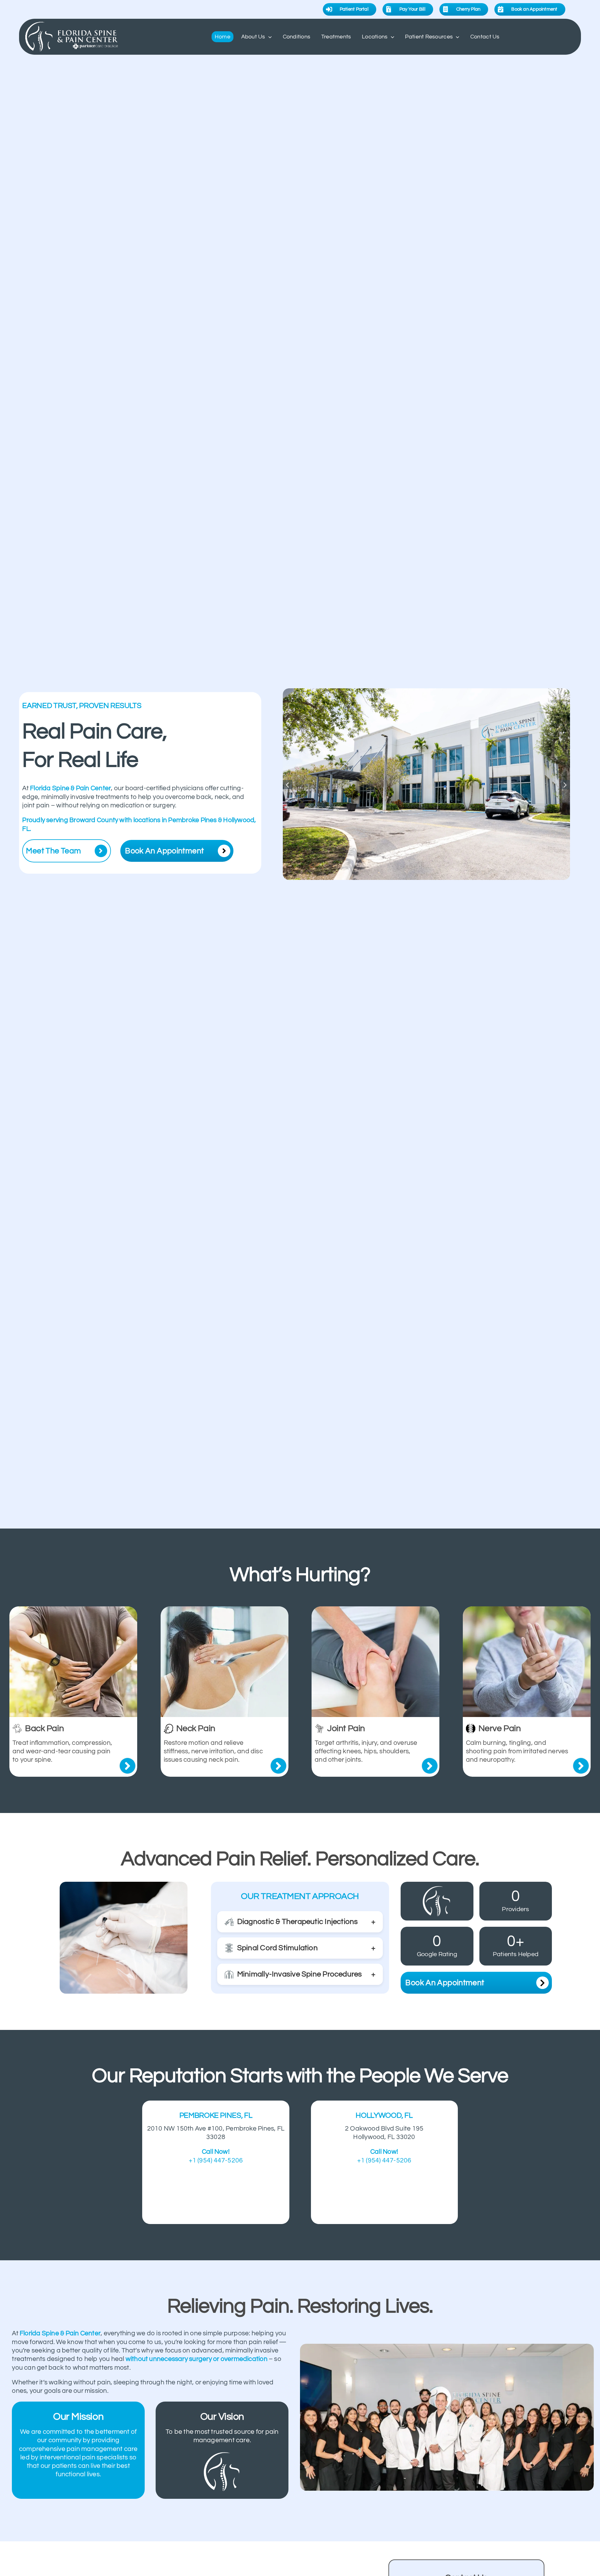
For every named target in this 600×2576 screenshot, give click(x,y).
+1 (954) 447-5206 (216, 2160)
